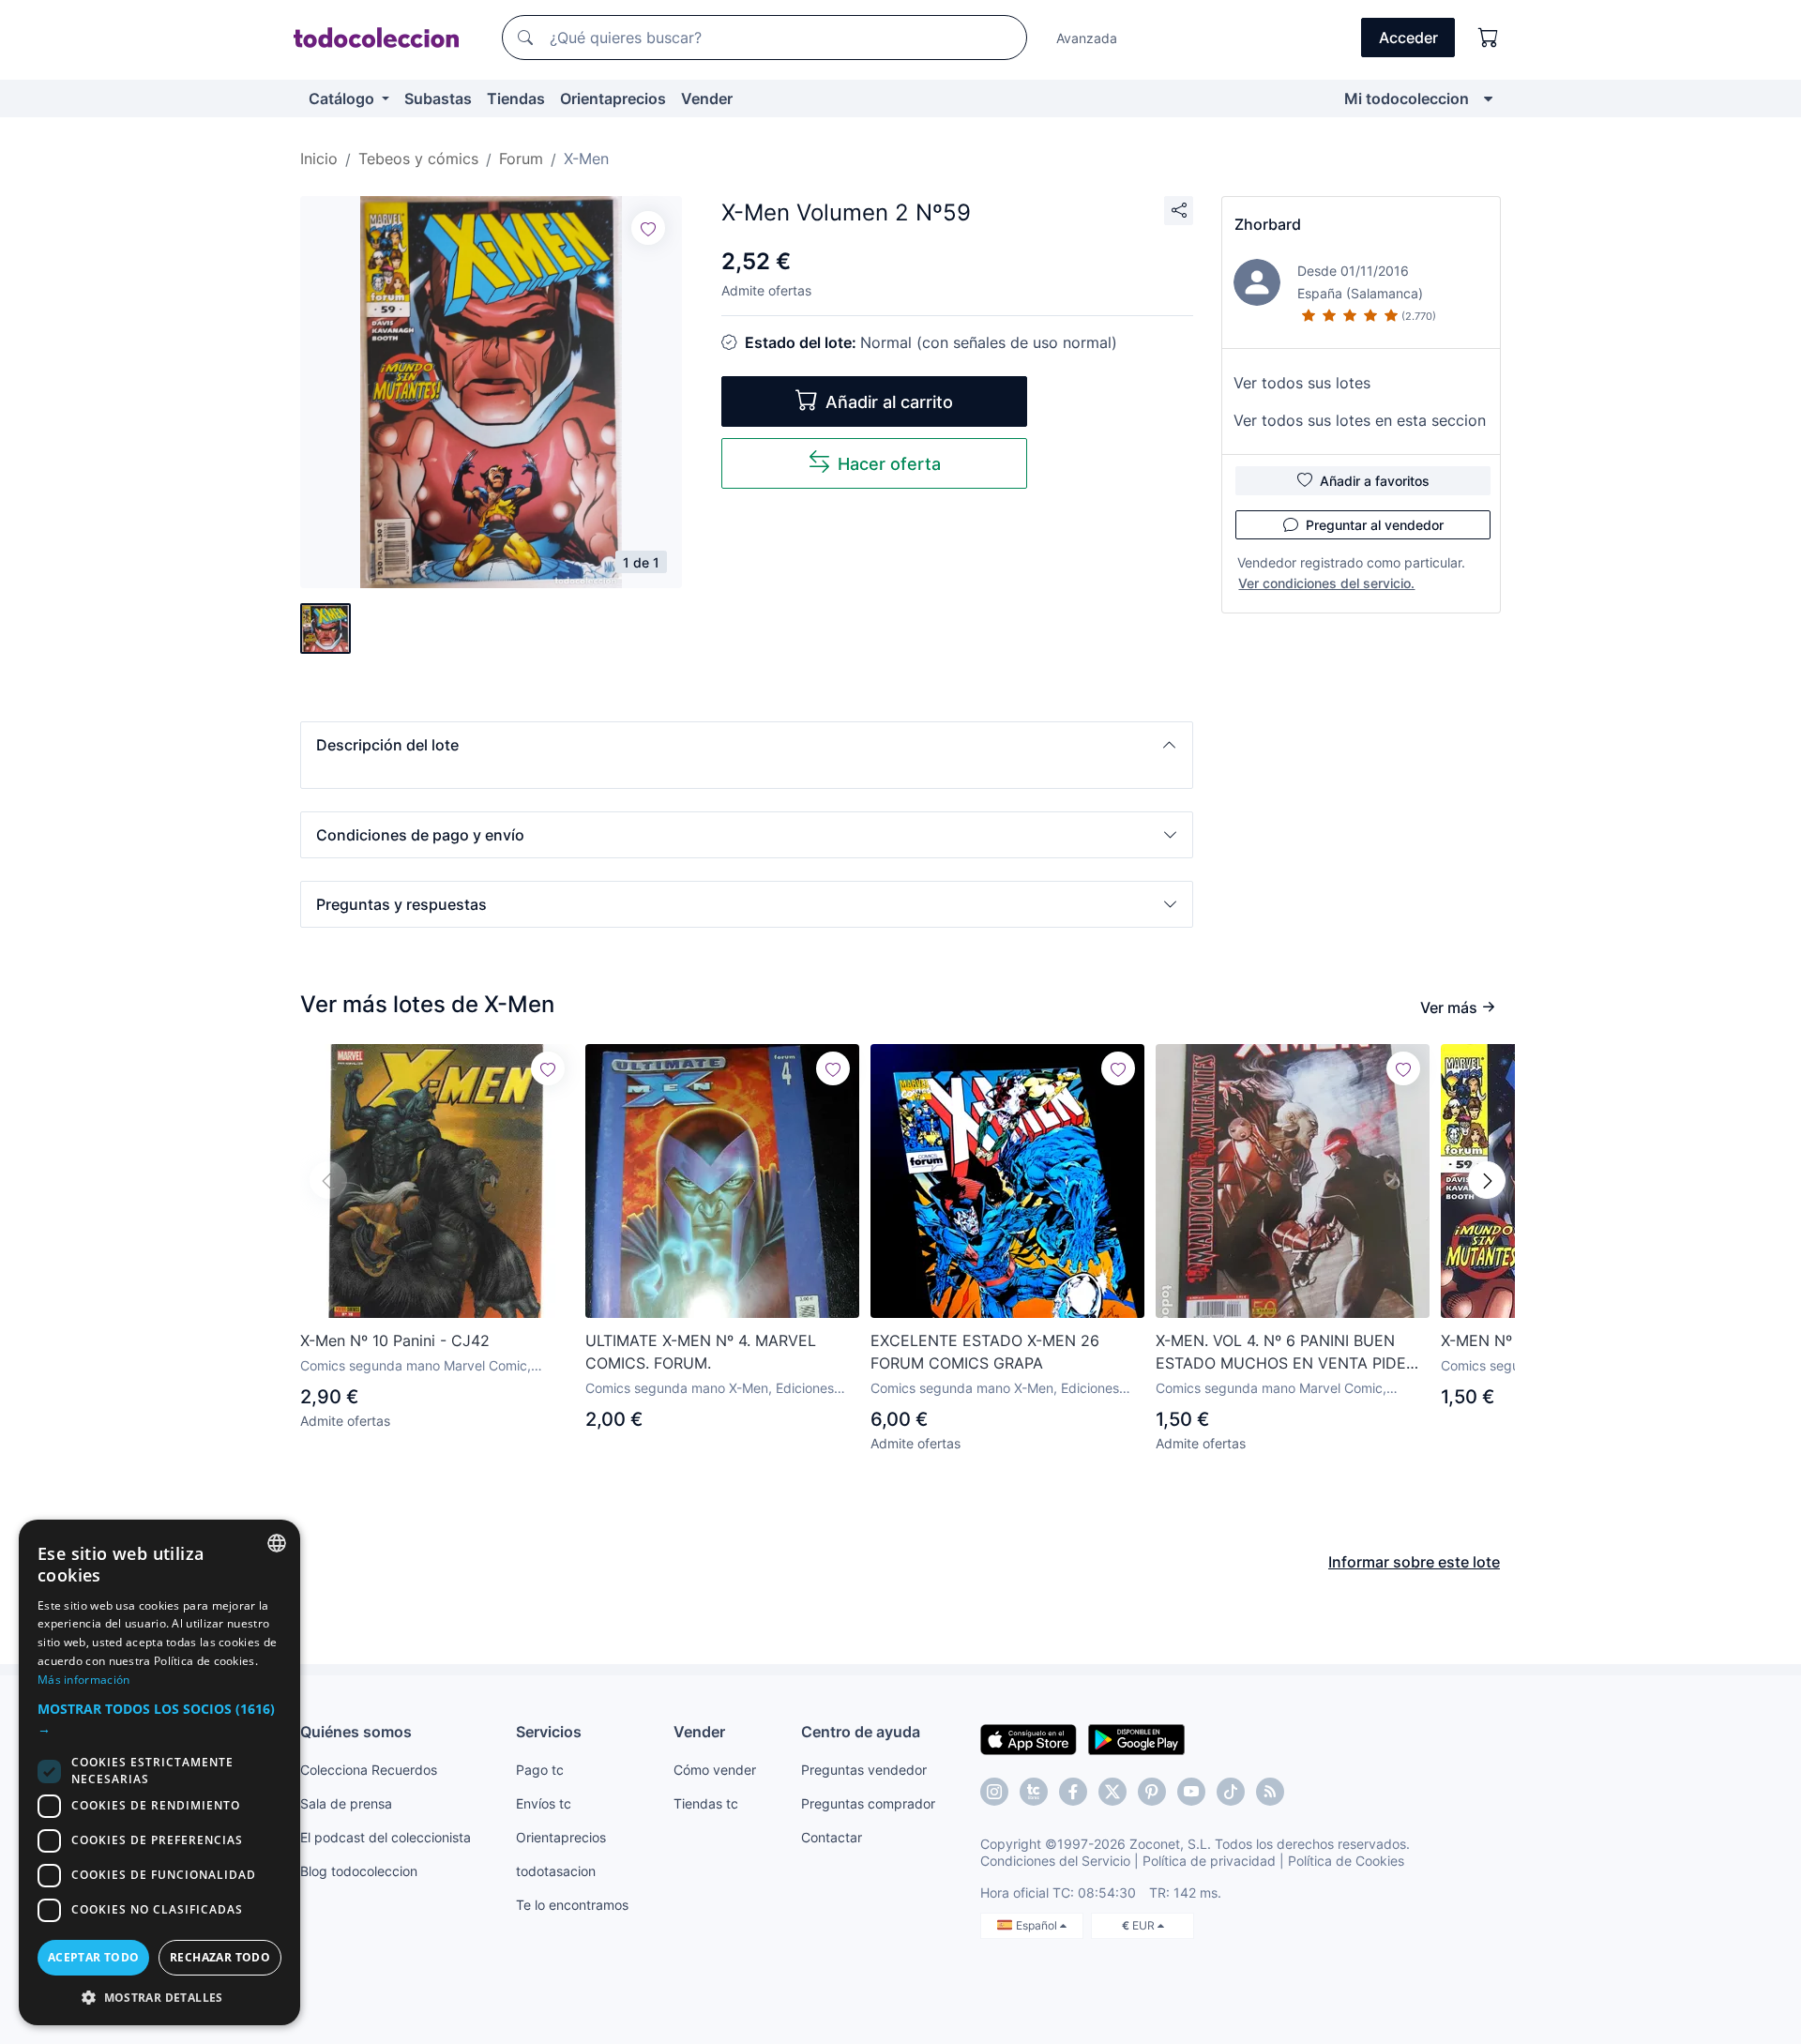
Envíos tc (544, 1803)
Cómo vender (715, 1770)
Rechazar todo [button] (220, 1957)
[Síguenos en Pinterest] (1152, 1792)
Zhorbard (1268, 224)
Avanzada (1087, 38)
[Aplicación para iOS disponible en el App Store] (1029, 1738)
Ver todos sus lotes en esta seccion (1360, 420)
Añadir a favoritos (1375, 481)
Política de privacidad (1209, 1861)
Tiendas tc (706, 1803)
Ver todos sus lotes (1302, 383)
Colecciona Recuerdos (369, 1770)
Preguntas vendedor (864, 1770)
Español (1038, 1925)
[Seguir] (648, 228)
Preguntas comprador (868, 1803)
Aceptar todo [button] (94, 1957)
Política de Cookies (1346, 1861)
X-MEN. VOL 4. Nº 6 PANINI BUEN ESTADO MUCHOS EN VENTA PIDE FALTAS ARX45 (1281, 1353)
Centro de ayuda (861, 1732)
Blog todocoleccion (359, 1871)
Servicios (549, 1732)
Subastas (438, 98)
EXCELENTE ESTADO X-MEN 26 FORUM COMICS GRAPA (985, 1352)
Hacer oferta (889, 464)
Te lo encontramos (572, 1905)
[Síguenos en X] (1112, 1792)
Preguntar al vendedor (1375, 525)
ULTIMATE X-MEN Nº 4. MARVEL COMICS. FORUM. (701, 1352)
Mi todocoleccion (1407, 98)
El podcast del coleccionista (386, 1837)
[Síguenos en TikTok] (1231, 1792)
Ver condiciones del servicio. (1326, 583)
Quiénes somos (356, 1732)
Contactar (832, 1837)
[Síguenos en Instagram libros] (1034, 1792)
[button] (747, 745)
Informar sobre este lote (1414, 1562)
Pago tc (540, 1770)
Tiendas (516, 98)
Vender (707, 98)
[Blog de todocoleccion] (1270, 1792)
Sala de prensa (346, 1803)
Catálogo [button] (343, 98)
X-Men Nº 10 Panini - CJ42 (395, 1340)
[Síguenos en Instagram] (994, 1792)
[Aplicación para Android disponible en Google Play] (1136, 1738)
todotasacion (556, 1871)
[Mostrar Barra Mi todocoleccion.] (1488, 98)
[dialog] (159, 1772)
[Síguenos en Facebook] (1073, 1792)
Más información (84, 1680)
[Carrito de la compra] (1489, 38)
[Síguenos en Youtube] (1191, 1792)
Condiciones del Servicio (1055, 1861)
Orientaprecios (613, 98)
